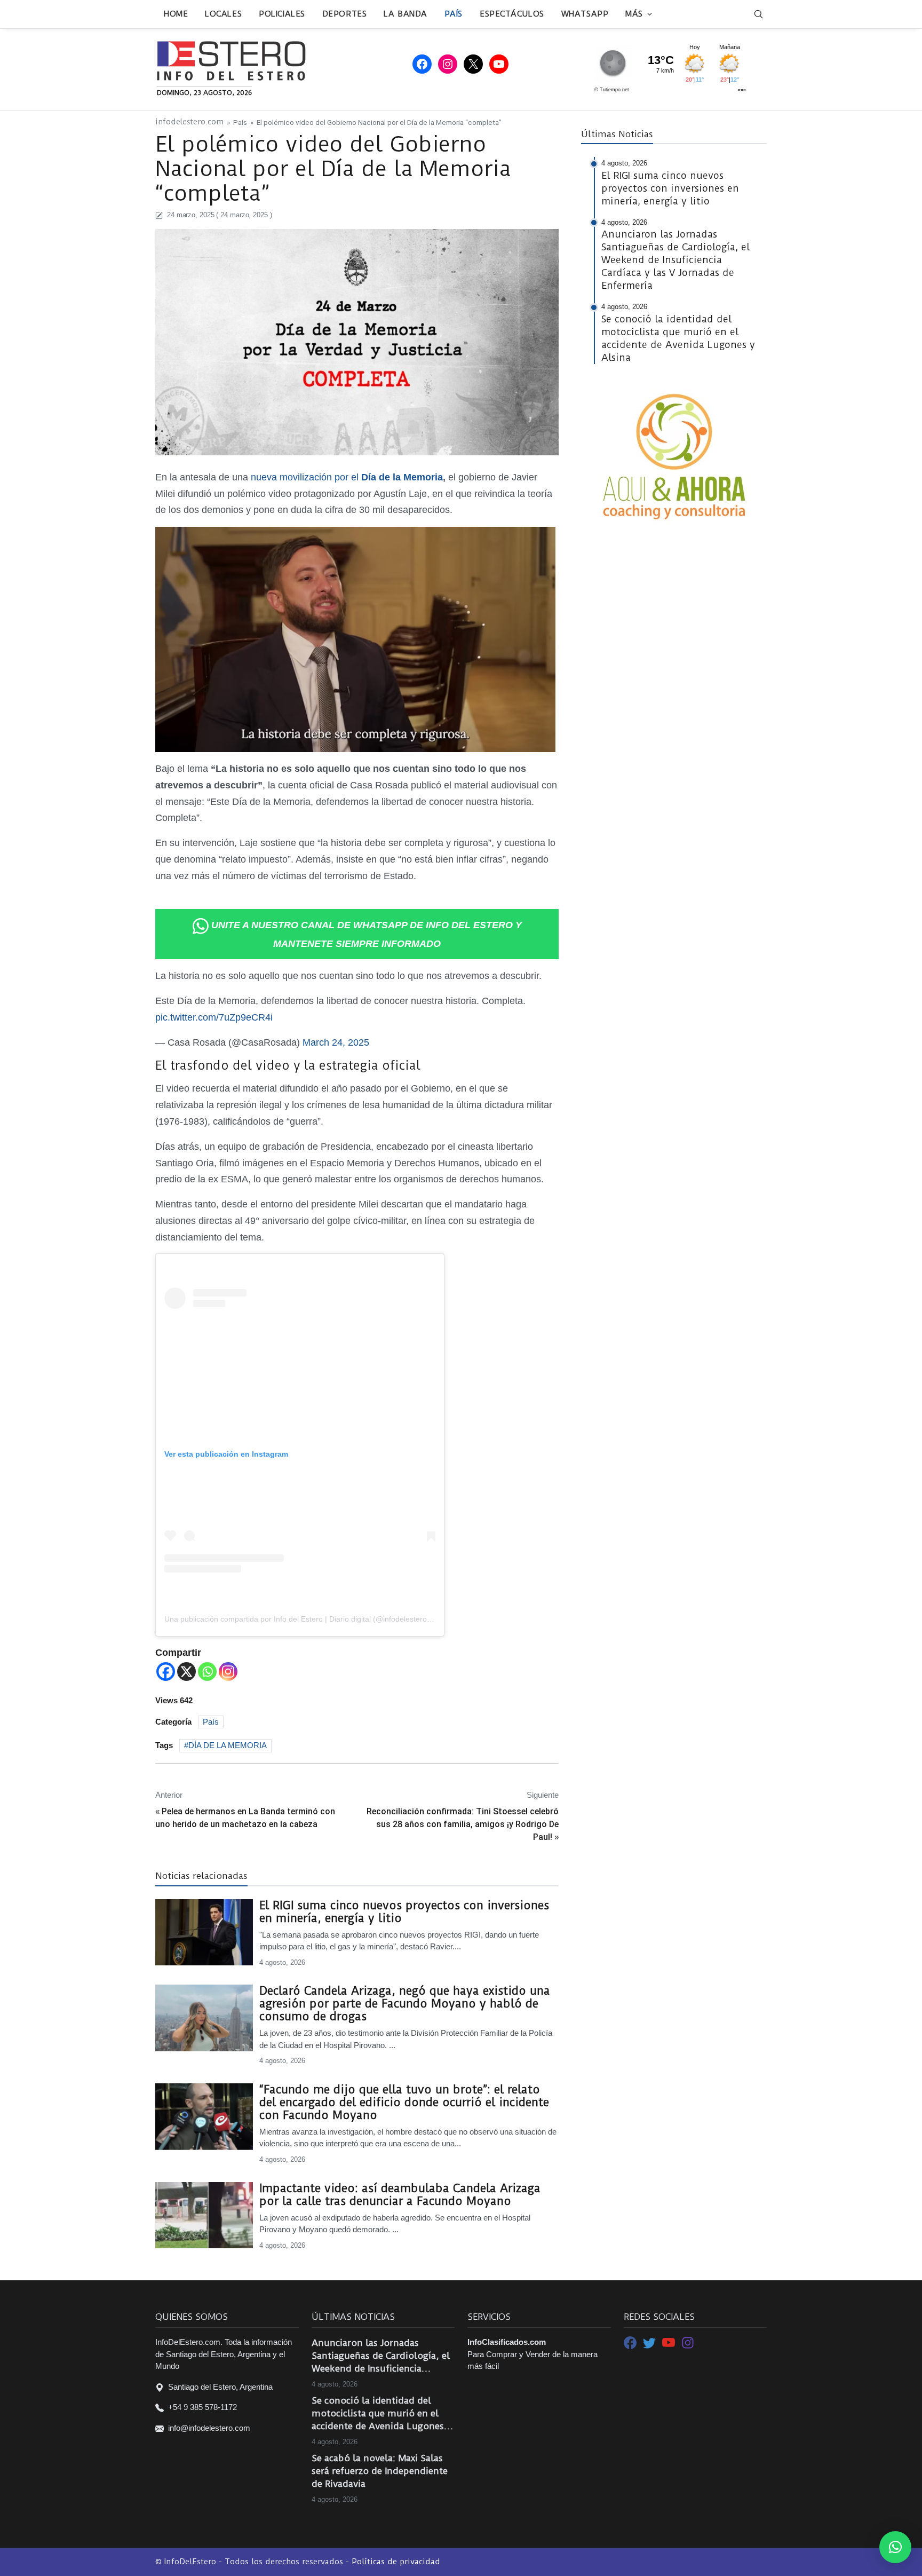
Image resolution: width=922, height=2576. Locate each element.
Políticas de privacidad (396, 2562)
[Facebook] (166, 1672)
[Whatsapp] (207, 1672)
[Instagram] (228, 1672)
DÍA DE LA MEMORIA (228, 1745)
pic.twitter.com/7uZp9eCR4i (214, 1017)
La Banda (405, 14)
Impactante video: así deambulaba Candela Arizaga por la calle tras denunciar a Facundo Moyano (400, 2195)
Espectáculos (512, 14)
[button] (895, 2547)
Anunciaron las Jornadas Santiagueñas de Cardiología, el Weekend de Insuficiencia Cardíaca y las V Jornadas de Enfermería (381, 2356)
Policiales (282, 14)
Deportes (344, 14)
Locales (223, 14)
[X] (186, 1672)
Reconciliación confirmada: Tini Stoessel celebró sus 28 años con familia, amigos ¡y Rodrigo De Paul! (463, 1824)
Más (634, 14)
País (454, 14)
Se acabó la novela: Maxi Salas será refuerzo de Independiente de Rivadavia (380, 2471)
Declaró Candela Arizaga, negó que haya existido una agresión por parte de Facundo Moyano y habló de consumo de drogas (405, 2004)
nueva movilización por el (347, 477)
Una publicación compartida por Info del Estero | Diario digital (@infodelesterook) (301, 1619)
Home (176, 14)
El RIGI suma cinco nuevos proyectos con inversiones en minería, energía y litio (404, 1912)
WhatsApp (585, 14)
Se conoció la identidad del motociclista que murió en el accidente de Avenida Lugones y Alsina (381, 2414)
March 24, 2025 (336, 1042)
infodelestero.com (189, 122)
